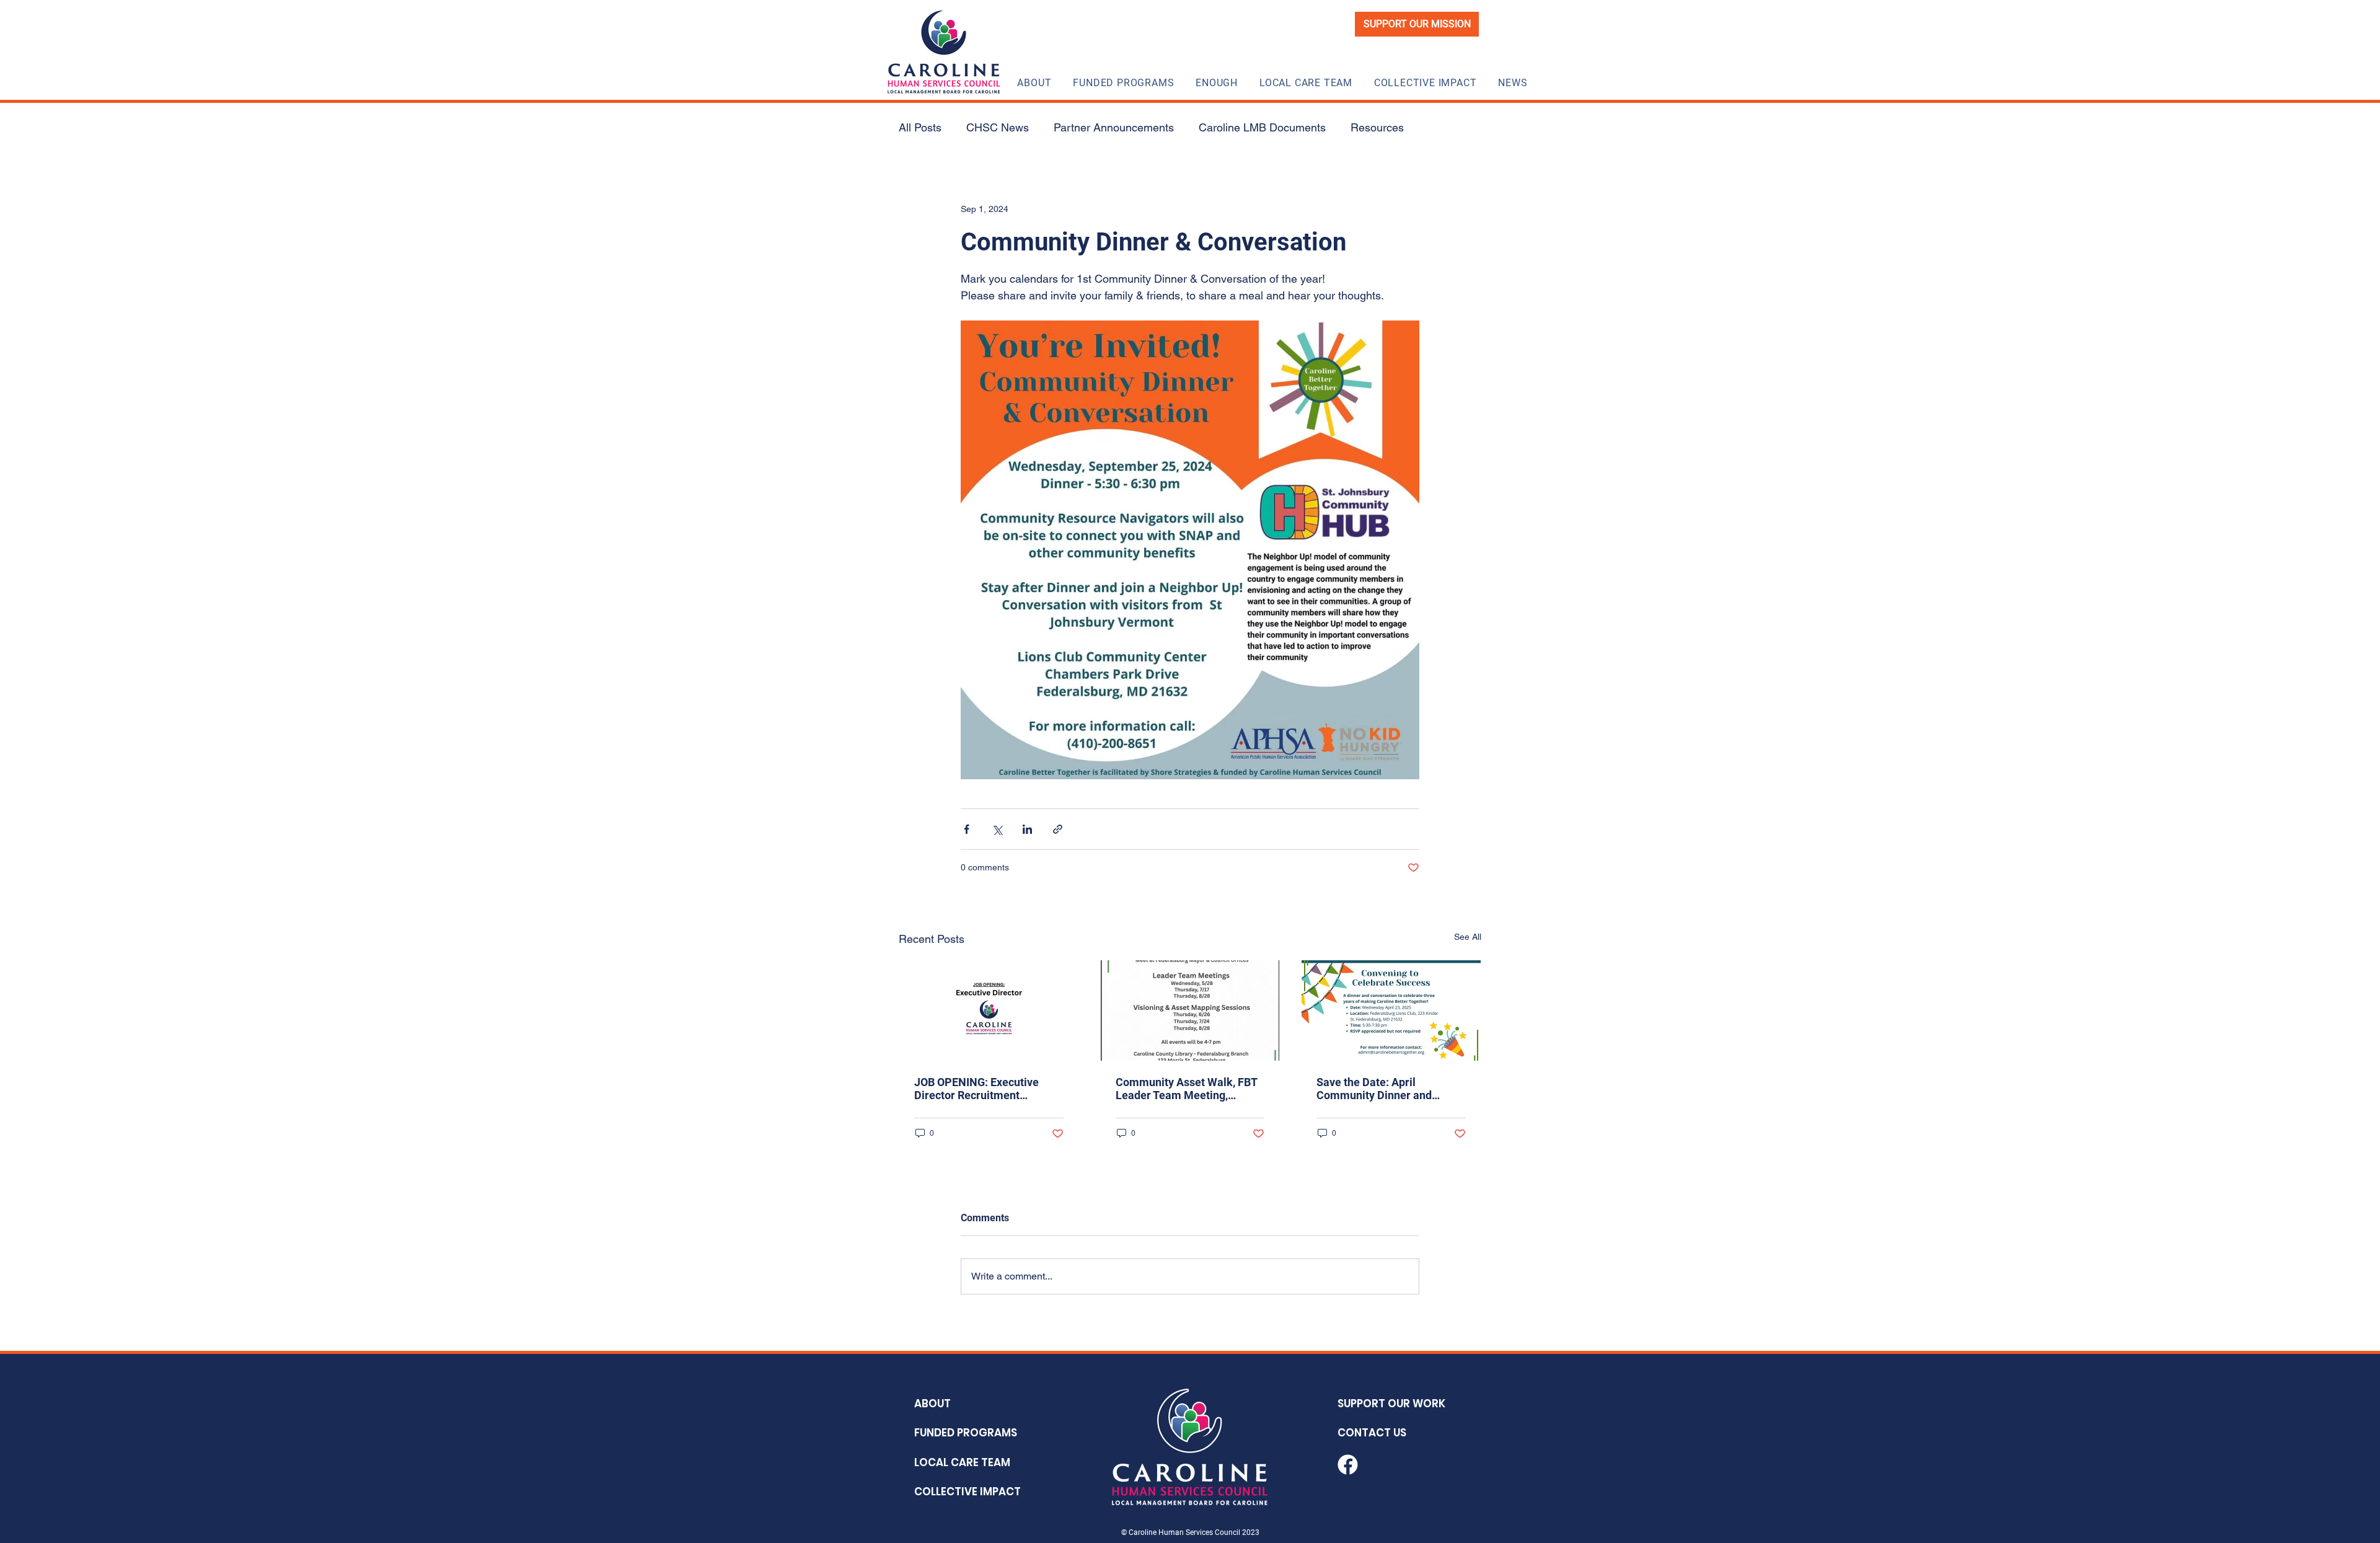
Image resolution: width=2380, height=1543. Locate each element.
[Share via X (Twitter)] (997, 829)
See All (1468, 937)
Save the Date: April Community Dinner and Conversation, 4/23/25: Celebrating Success (1374, 1089)
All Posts (920, 127)
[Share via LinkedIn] (1027, 829)
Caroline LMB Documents (1262, 127)
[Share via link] (1058, 829)
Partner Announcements (1114, 127)
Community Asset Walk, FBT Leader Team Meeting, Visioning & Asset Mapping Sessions (1186, 1089)
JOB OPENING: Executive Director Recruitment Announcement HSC (976, 1089)
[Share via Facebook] (967, 829)
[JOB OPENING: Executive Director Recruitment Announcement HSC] (989, 1010)
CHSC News (998, 127)
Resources (1377, 127)
